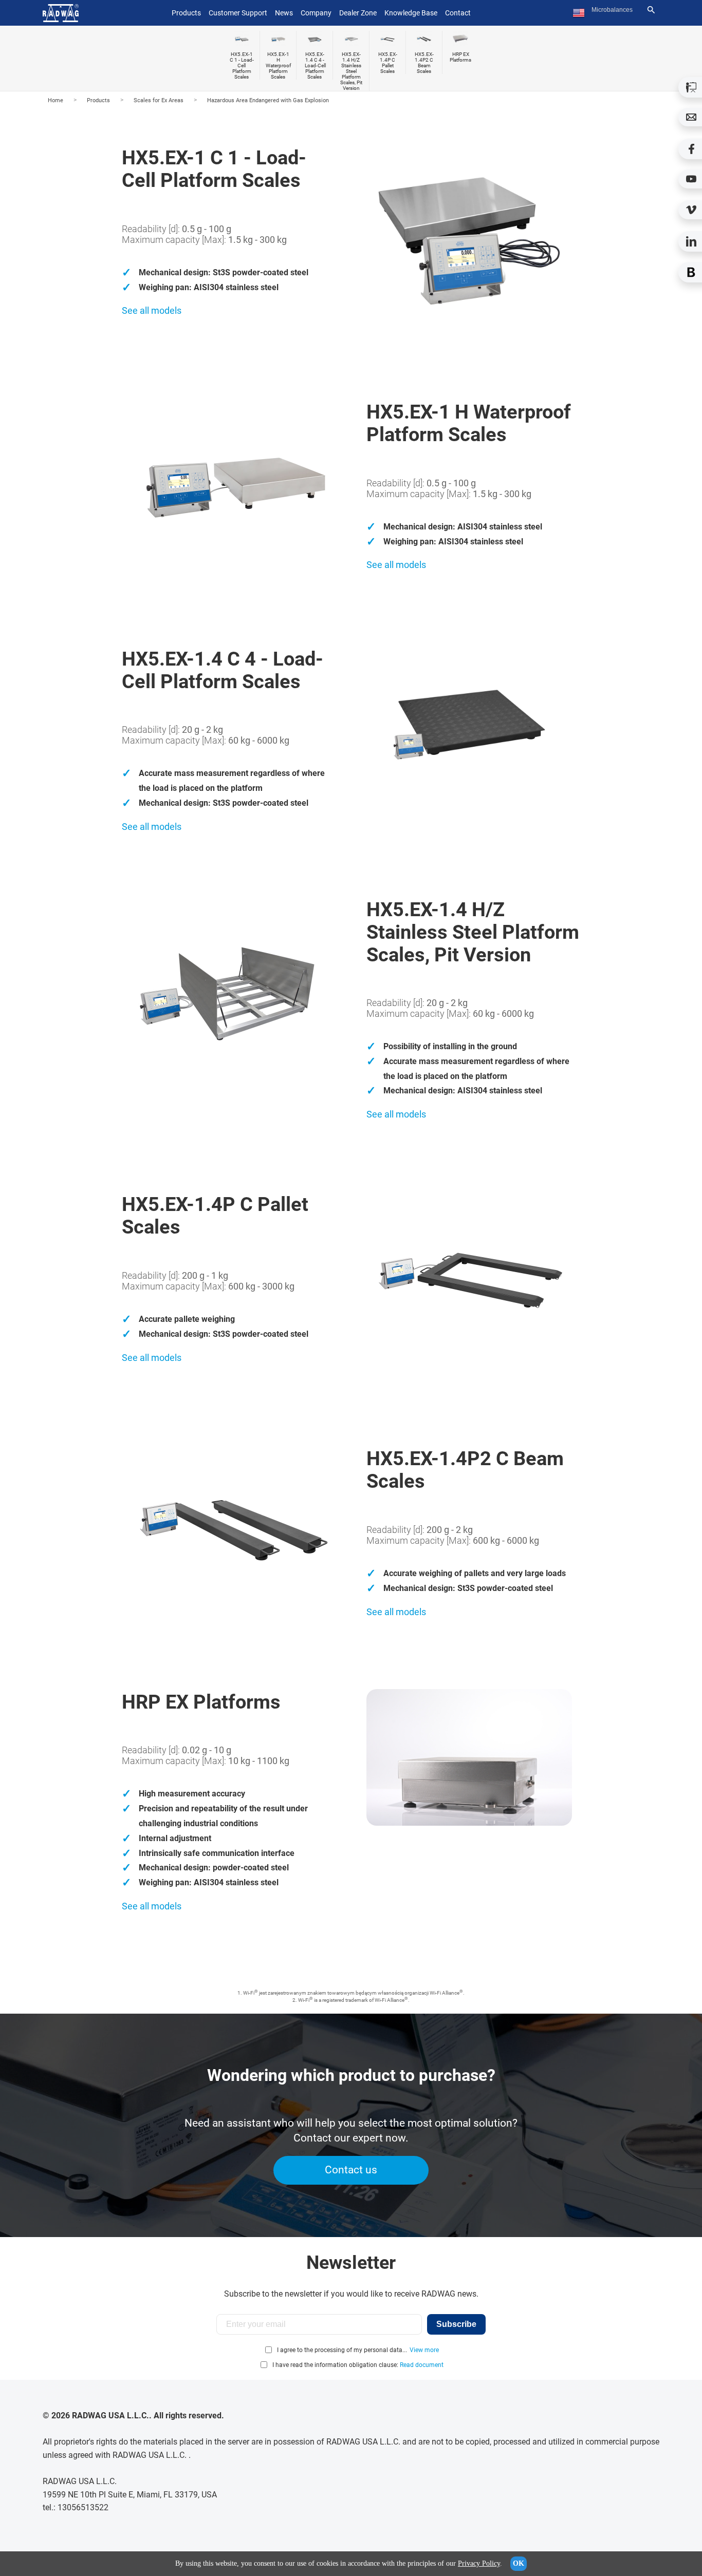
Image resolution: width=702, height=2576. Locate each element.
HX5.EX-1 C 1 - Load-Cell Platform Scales (242, 65)
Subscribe (456, 2324)
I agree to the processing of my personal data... (342, 2350)
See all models (152, 310)
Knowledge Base (411, 13)
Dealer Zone (358, 13)
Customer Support (238, 13)
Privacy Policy (479, 2563)
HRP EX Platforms (460, 57)
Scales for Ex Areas (159, 100)
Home (56, 100)
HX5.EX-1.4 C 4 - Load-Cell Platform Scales (315, 65)
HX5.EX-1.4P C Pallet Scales (388, 63)
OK (519, 2563)
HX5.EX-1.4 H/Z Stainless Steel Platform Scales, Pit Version (351, 71)
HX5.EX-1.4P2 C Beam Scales (424, 63)
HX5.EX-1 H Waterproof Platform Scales (278, 65)
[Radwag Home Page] (61, 13)
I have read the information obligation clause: (358, 2365)
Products (98, 100)
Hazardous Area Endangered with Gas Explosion (268, 100)
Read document (422, 2365)
